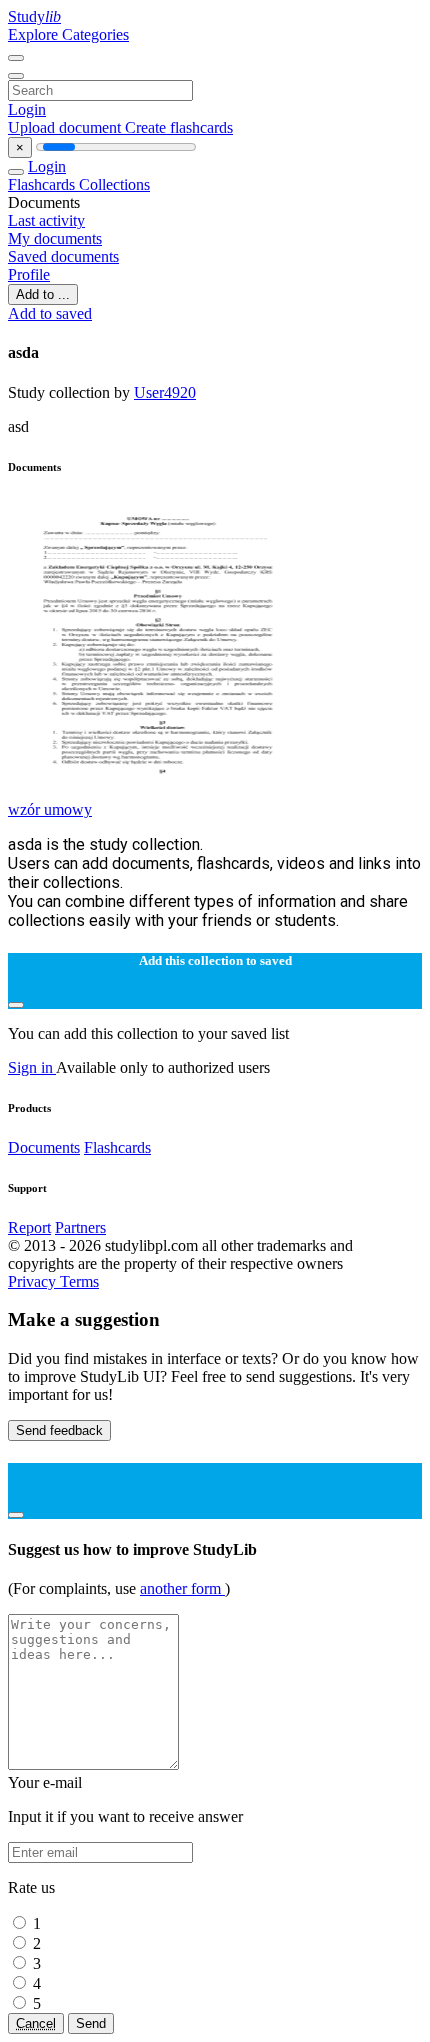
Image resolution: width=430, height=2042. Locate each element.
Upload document (66, 127)
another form (182, 1588)
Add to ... (43, 294)
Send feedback (59, 1430)
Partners (80, 1227)
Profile (29, 274)
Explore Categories (68, 34)
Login (27, 109)
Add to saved (50, 313)
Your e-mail (45, 1782)
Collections (114, 184)
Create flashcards (179, 127)
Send (91, 2023)
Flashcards (43, 184)
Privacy (34, 1281)
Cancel (36, 2023)
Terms (79, 1281)
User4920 (165, 392)
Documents (44, 1147)
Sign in (32, 1067)
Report (29, 1227)
